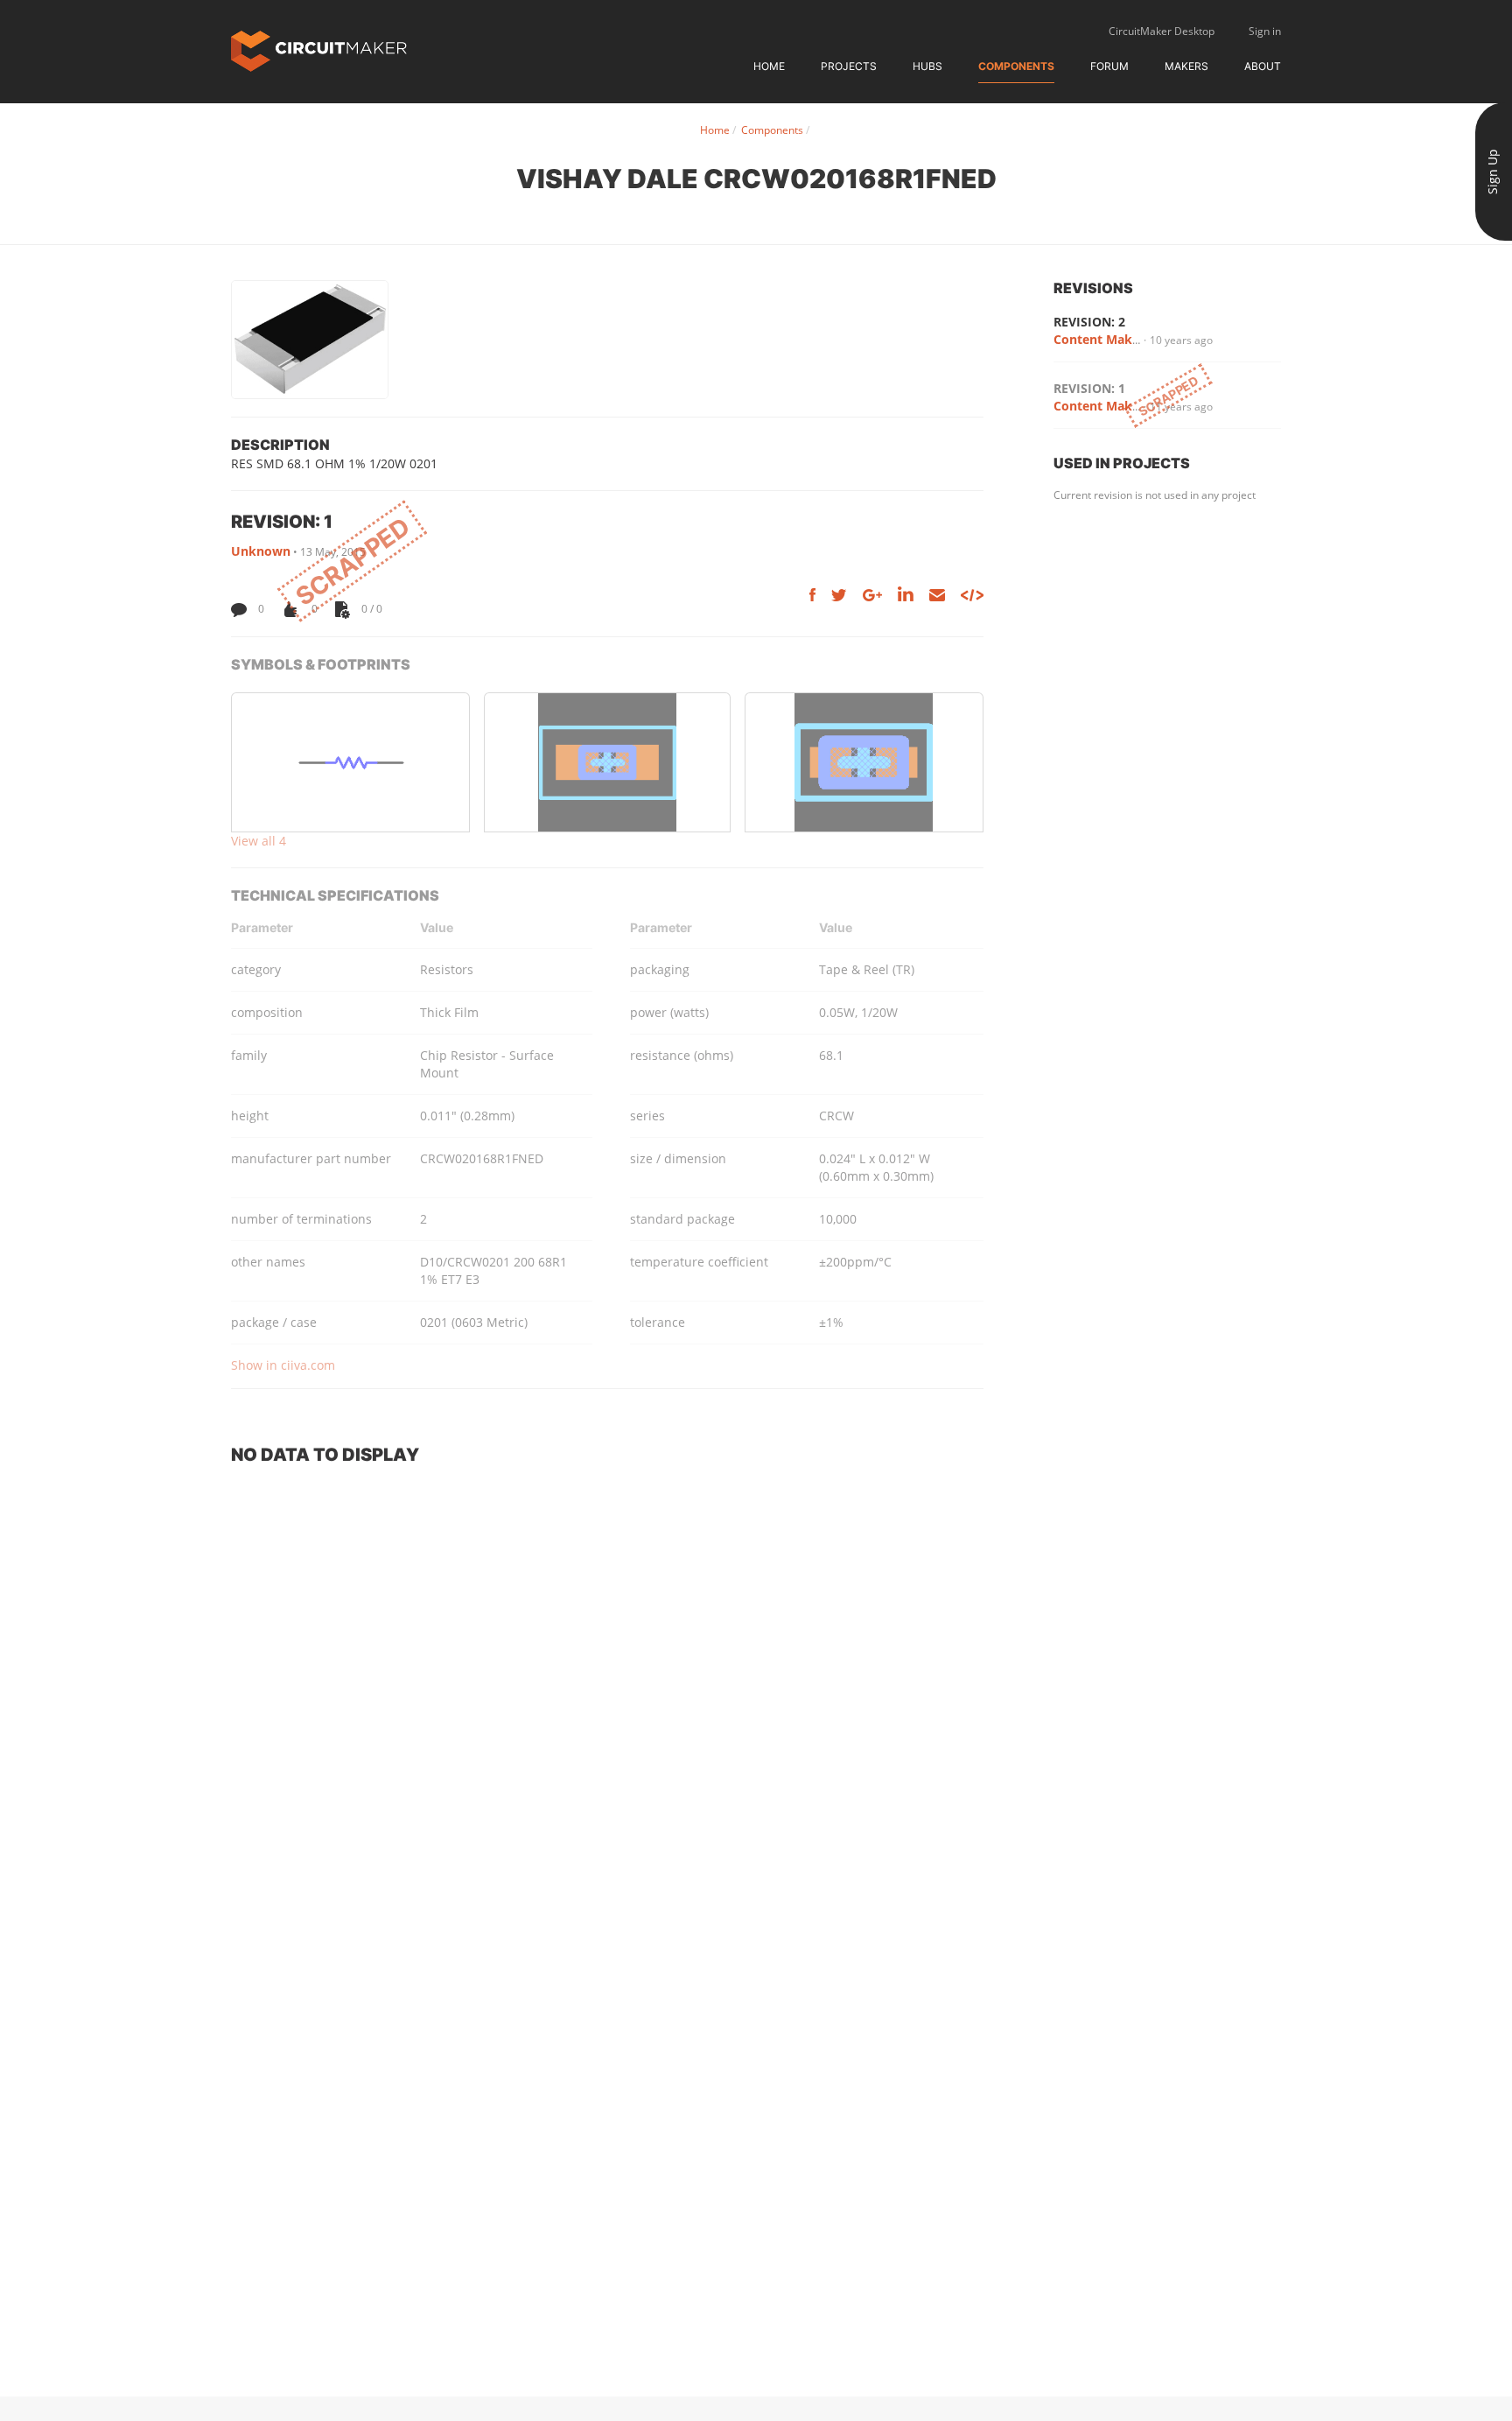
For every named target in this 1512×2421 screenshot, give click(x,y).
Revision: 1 (1089, 388)
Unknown (261, 551)
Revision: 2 (1089, 322)
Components (1016, 66)
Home (769, 66)
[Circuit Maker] (319, 49)
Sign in (1265, 31)
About (1263, 66)
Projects (849, 66)
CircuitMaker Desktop (1162, 31)
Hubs (927, 66)
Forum (1109, 66)
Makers (1186, 66)
